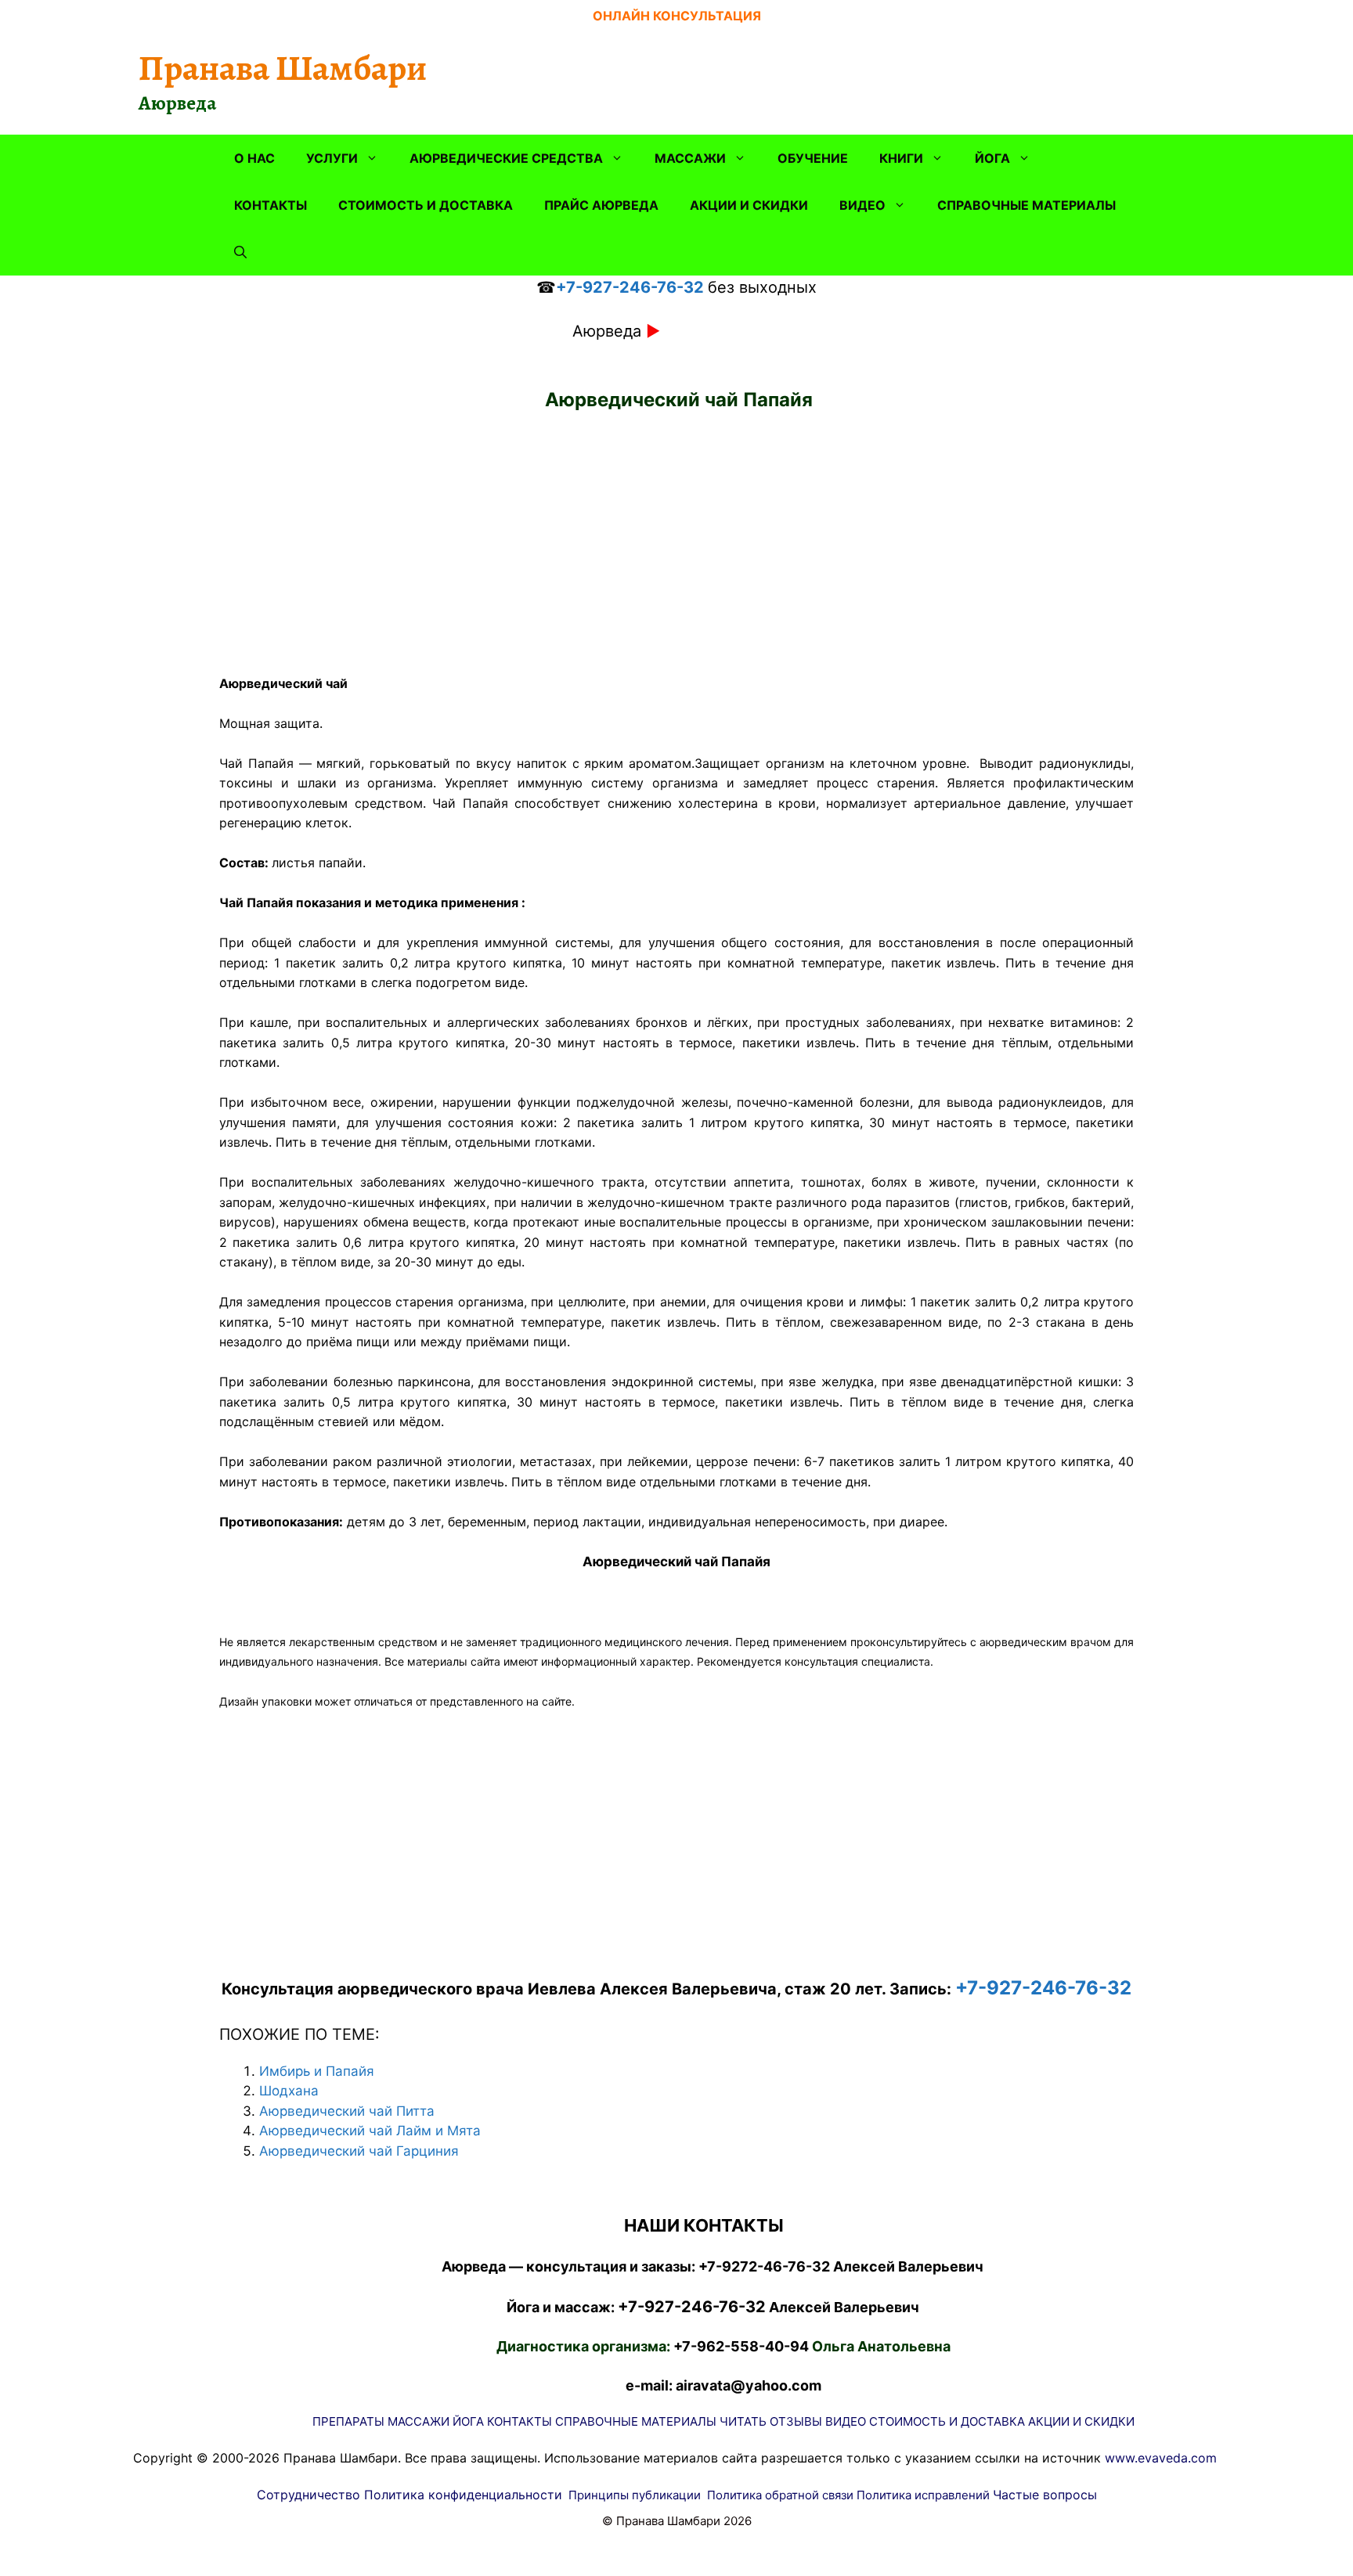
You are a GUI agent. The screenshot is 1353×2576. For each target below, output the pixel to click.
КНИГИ (901, 158)
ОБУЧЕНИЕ (813, 158)
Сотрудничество (308, 2495)
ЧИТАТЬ (743, 2421)
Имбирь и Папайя (317, 2071)
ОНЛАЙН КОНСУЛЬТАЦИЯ (677, 16)
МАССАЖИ (690, 158)
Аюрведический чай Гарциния (359, 2151)
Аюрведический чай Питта (347, 2111)
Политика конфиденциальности (463, 2495)
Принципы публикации (635, 2495)
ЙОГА (992, 158)
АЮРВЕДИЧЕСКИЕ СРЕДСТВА (506, 158)
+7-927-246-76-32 (630, 287)
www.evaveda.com (1161, 2458)
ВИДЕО (862, 205)
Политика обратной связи (780, 2495)
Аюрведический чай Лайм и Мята (370, 2131)
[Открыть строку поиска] (240, 252)
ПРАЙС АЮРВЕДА (601, 205)
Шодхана (289, 2091)
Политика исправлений (923, 2495)
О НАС (254, 158)
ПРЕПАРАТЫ (348, 2421)
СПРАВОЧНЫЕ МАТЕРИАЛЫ (1026, 205)
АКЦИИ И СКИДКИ (749, 205)
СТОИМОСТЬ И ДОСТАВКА (426, 205)
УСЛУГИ (332, 158)
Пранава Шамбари (283, 68)
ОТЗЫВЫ (796, 2421)
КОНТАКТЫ (271, 205)
